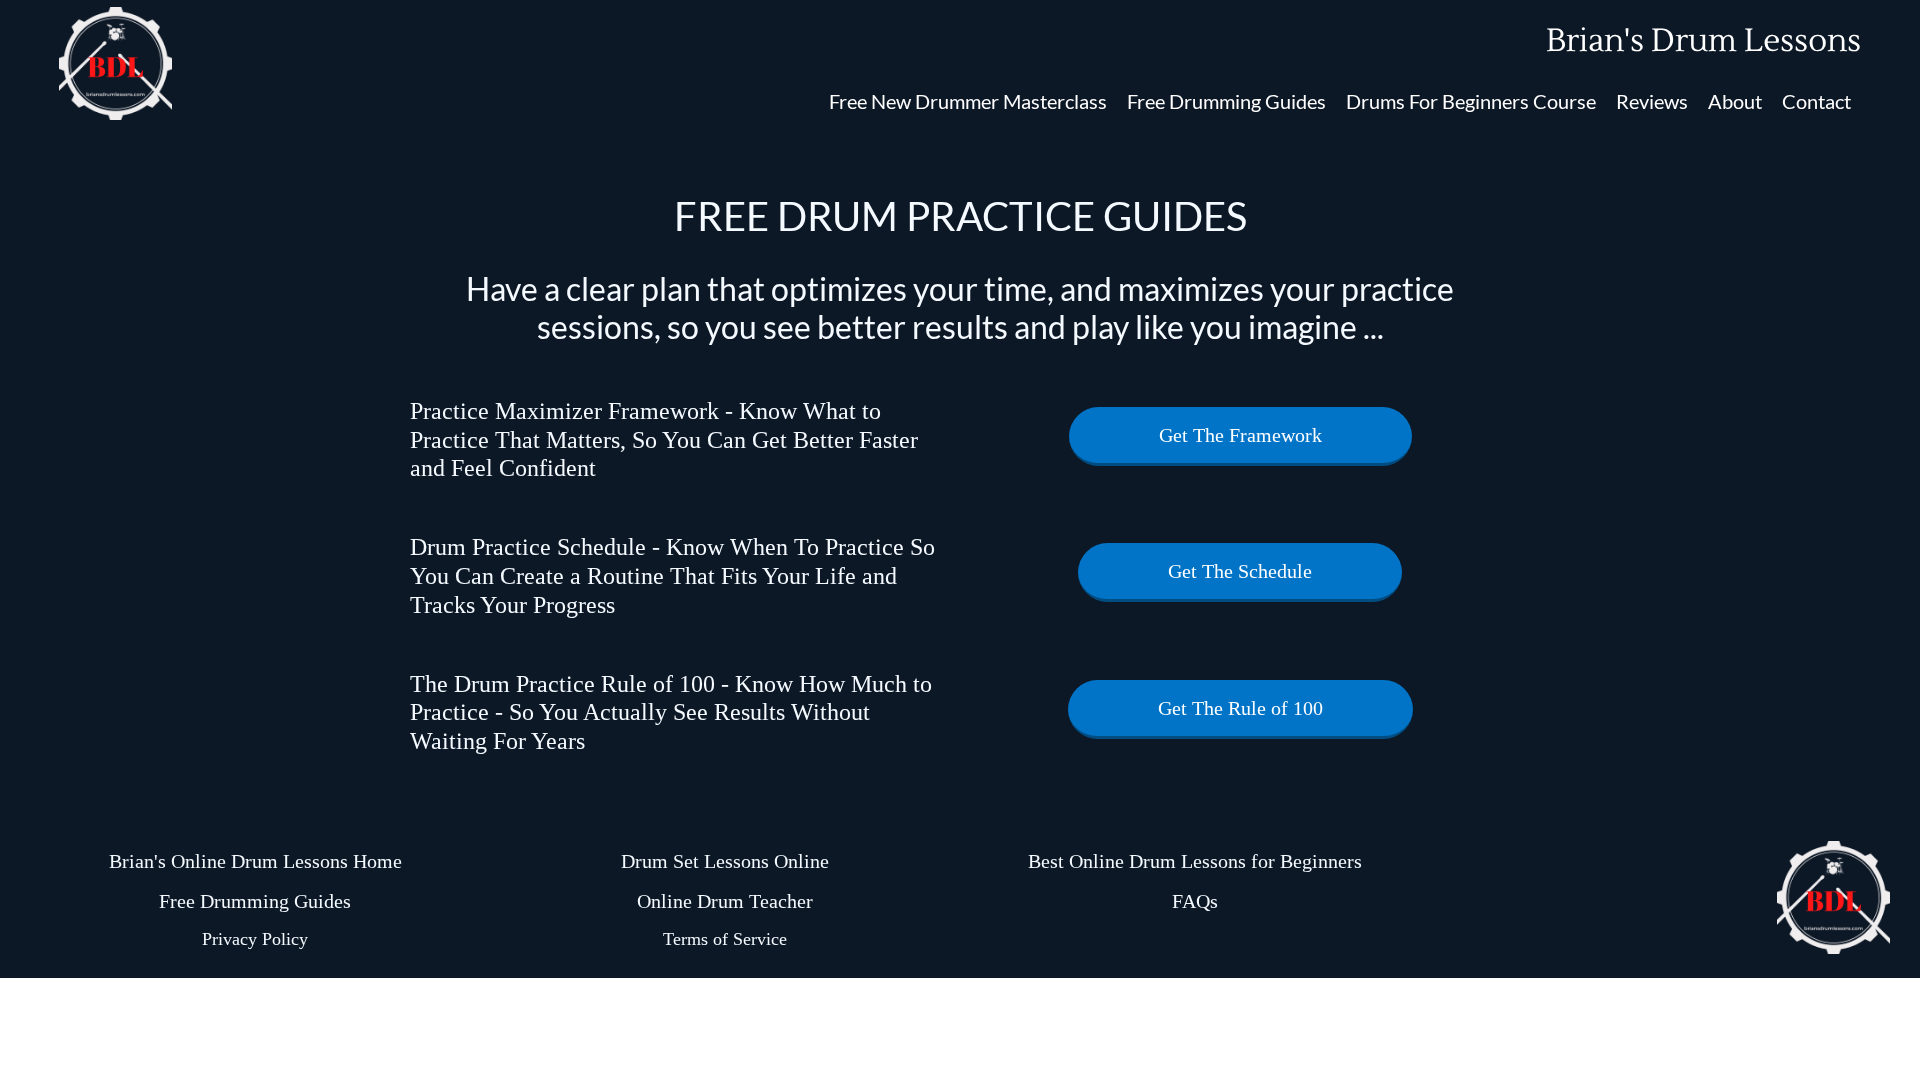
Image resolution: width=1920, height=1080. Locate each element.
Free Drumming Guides (1226, 101)
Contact (1816, 101)
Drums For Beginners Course (1471, 101)
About (1735, 101)
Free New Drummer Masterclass (968, 101)
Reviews (1652, 101)
